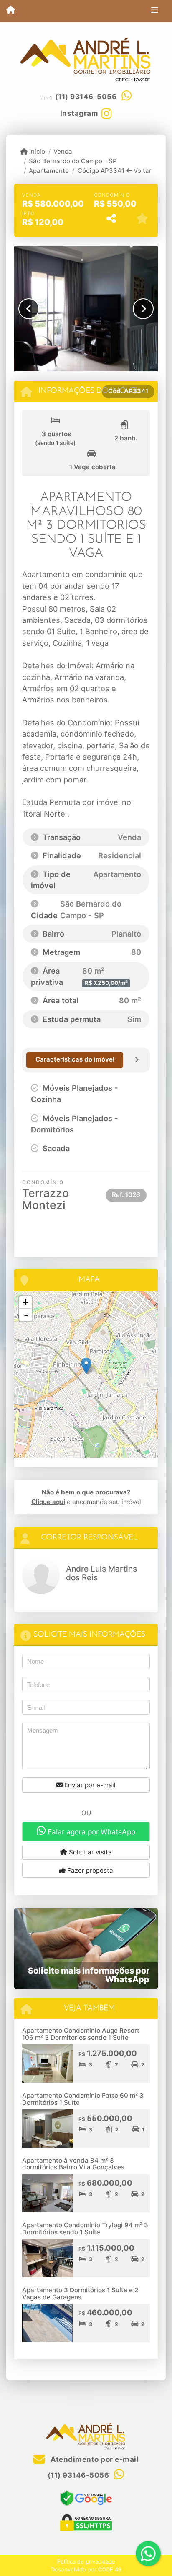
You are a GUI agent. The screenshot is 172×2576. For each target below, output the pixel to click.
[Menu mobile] (11, 11)
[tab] (75, 1060)
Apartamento (49, 171)
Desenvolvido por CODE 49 (86, 2569)
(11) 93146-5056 (86, 97)
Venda (63, 151)
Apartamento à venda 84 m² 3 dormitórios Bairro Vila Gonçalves (73, 2164)
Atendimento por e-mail (94, 2459)
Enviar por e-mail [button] (89, 1785)
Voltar (142, 171)
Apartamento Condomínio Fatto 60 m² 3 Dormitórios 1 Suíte (83, 2099)
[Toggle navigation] (155, 11)
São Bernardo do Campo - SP (73, 161)
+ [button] (26, 1302)
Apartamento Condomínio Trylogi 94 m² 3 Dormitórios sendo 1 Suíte (85, 2229)
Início (36, 151)
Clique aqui (48, 1502)
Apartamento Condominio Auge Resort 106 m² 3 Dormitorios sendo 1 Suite (81, 2034)
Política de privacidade (86, 2561)
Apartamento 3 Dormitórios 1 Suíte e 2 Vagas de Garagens (80, 2294)
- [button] (26, 1315)
